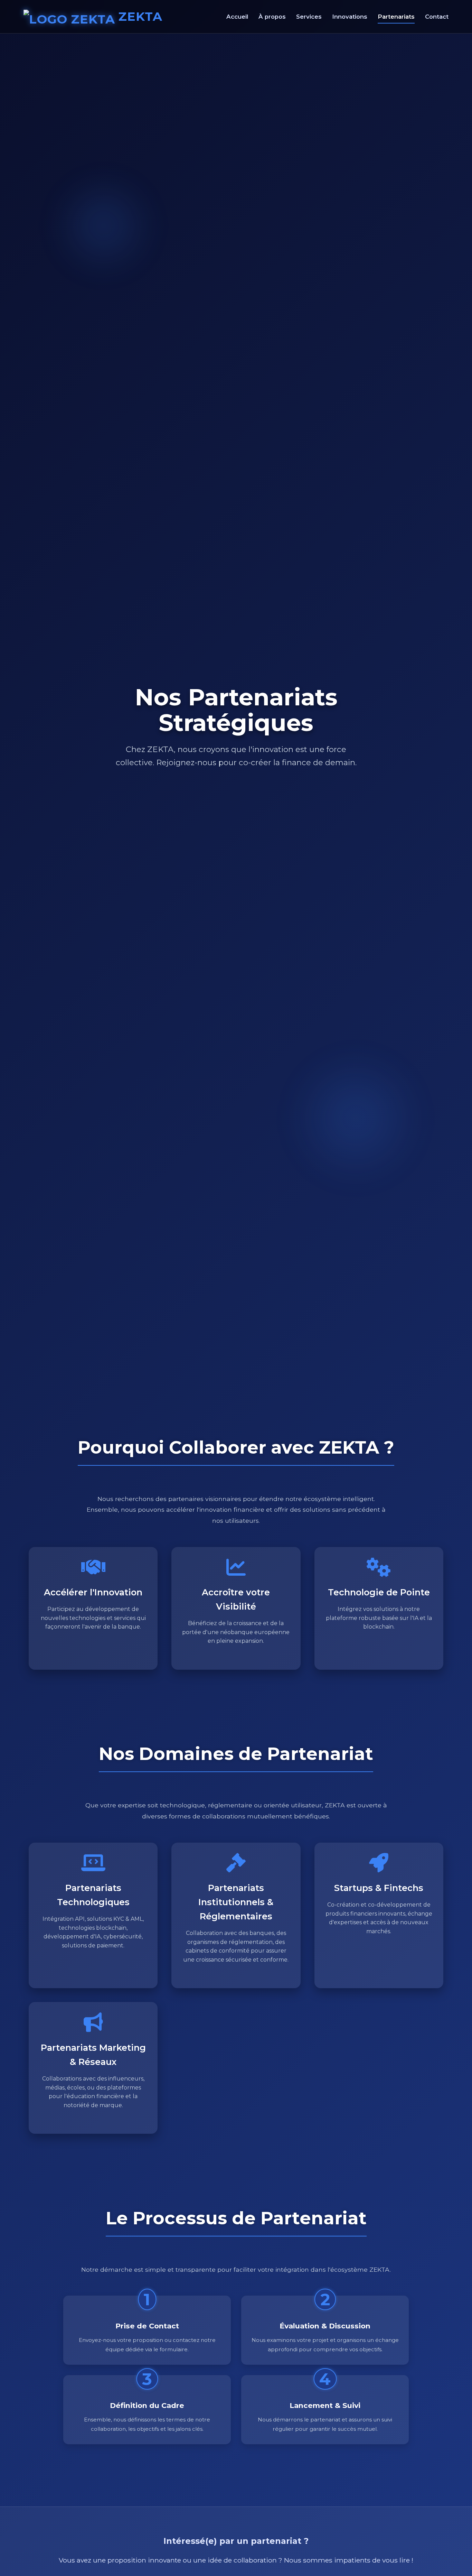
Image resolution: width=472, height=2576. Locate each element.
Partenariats (396, 17)
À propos (272, 17)
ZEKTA (140, 16)
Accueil (237, 17)
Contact (437, 17)
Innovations (350, 17)
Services (309, 17)
